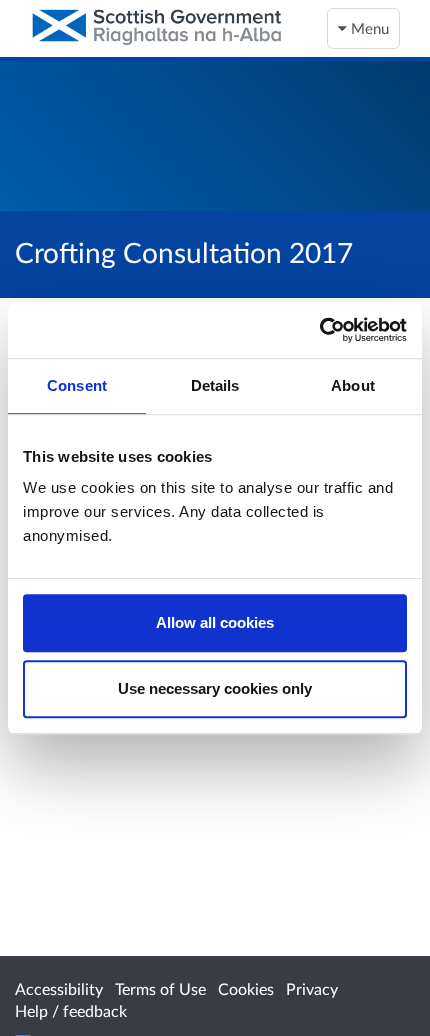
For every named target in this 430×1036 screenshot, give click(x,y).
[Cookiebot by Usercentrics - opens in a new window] (319, 330)
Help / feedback (71, 1010)
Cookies (246, 988)
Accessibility (59, 988)
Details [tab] (215, 385)
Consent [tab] (77, 385)
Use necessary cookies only (215, 688)
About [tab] (353, 385)
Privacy (312, 988)
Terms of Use (160, 988)
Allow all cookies (215, 622)
